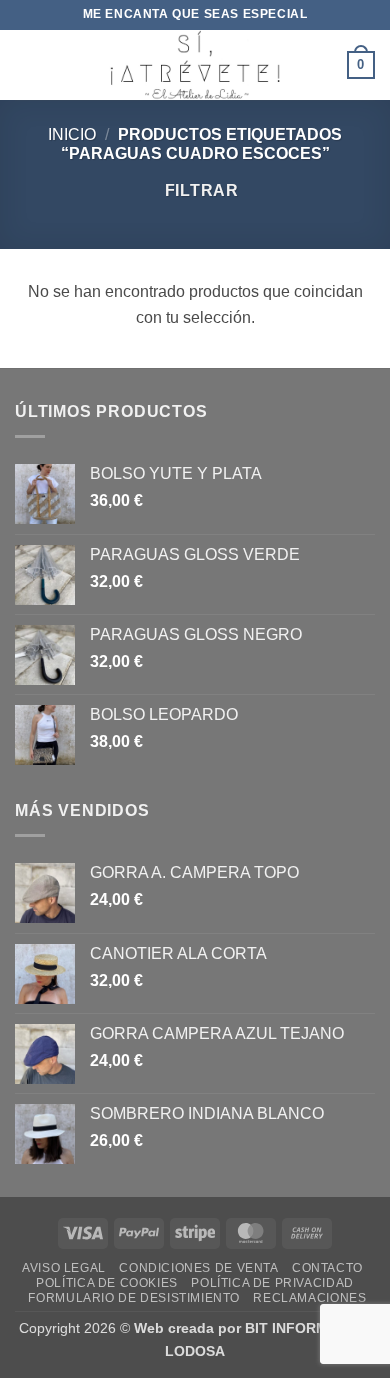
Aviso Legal (64, 1268)
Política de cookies (107, 1283)
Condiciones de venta (198, 1268)
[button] (27, 64)
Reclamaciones (309, 1298)
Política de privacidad (272, 1283)
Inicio (72, 134)
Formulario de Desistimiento (134, 1298)
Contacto (327, 1268)
